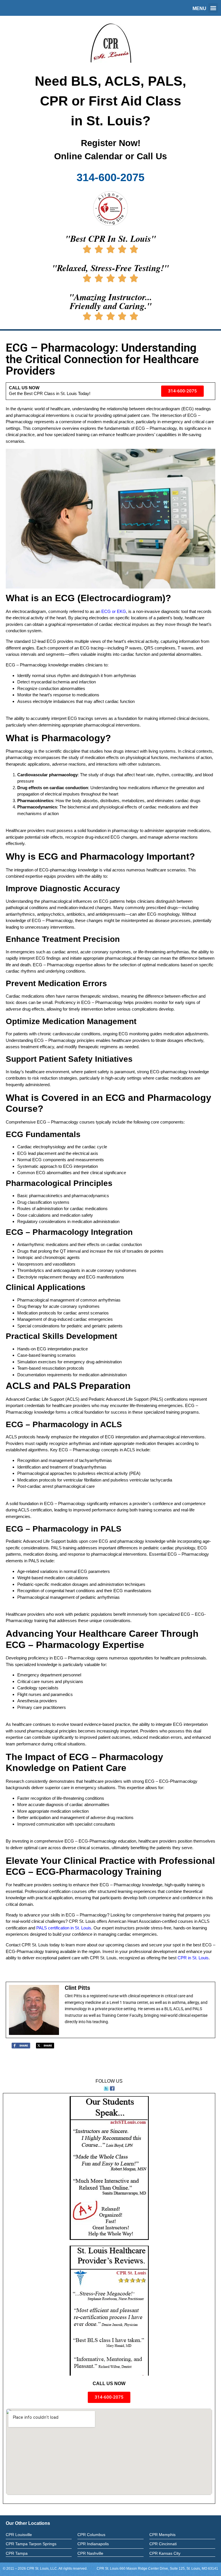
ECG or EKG (114, 611)
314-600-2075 (110, 177)
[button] (213, 8)
